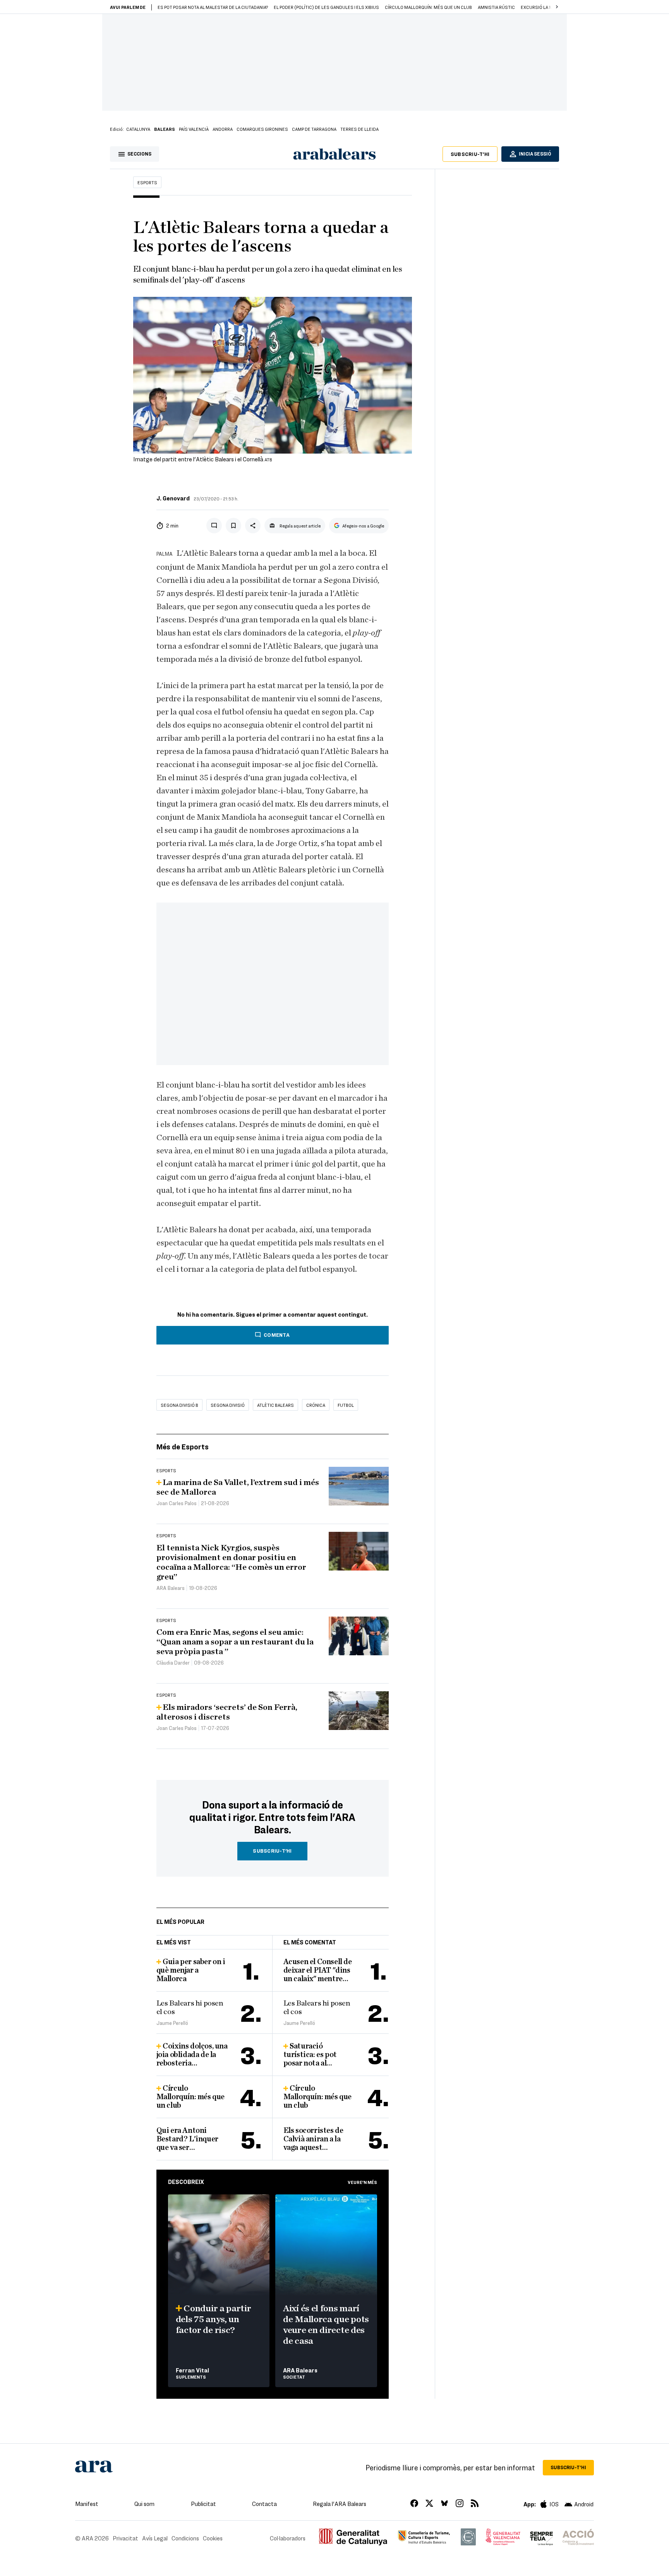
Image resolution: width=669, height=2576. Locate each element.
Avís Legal (155, 2538)
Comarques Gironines (262, 129)
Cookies (213, 2538)
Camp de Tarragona (314, 129)
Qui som (144, 2504)
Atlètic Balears (275, 1405)
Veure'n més (362, 2182)
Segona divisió (228, 1405)
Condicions (185, 2538)
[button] (557, 7)
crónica (316, 1405)
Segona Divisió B (179, 1405)
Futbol (346, 1405)
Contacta (264, 2504)
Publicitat (203, 2504)
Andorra (223, 129)
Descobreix (186, 2182)
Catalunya (138, 129)
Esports (147, 182)
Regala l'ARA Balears (340, 2504)
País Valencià (194, 129)
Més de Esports (183, 1446)
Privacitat (125, 2538)
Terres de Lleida (359, 129)
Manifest (87, 2504)
